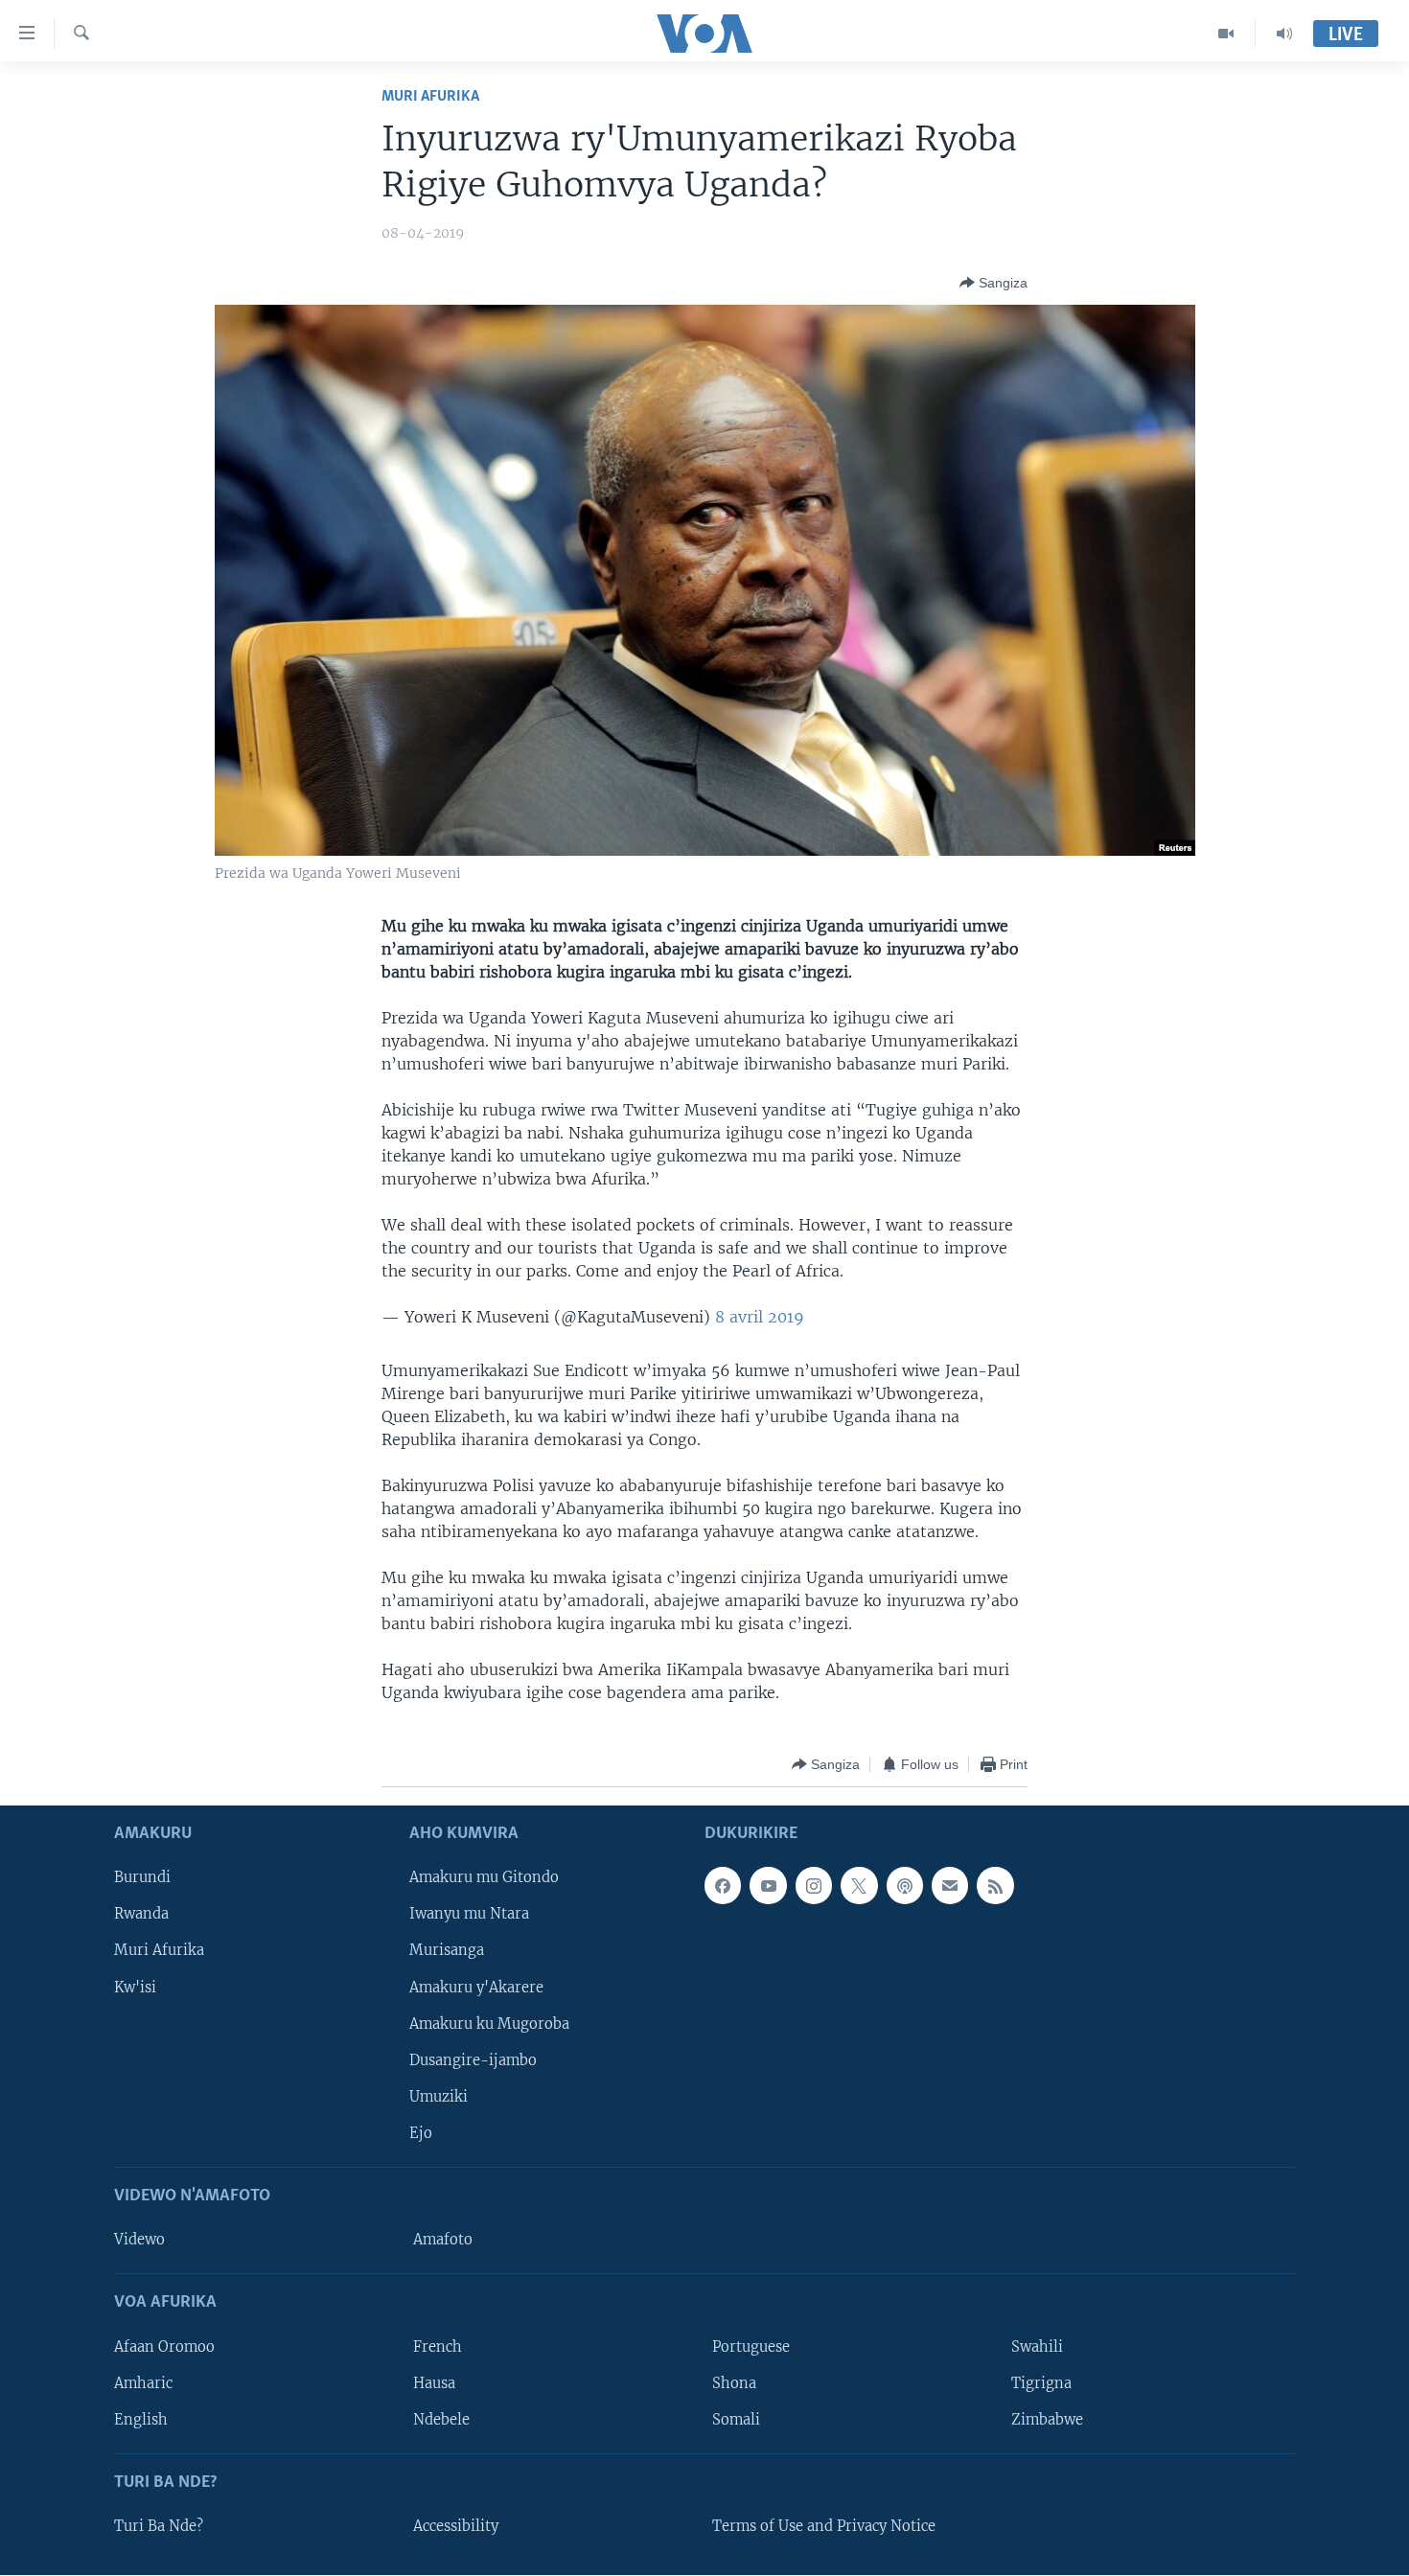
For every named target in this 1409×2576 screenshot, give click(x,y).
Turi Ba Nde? (159, 2526)
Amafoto (443, 2241)
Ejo (421, 2133)
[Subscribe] (950, 1886)
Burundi (142, 1878)
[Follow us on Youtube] (768, 1886)
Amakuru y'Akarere (476, 1988)
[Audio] (1284, 34)
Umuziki (439, 2097)
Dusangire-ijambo (473, 2060)
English (141, 2420)
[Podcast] (905, 1886)
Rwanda (141, 1915)
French (438, 2347)
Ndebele (441, 2420)
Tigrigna (1041, 2383)
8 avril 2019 (760, 1317)
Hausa (434, 2383)
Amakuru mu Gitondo (484, 1878)
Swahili (1037, 2347)
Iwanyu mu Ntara (469, 1915)
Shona (734, 2383)
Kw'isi (135, 1988)
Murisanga (447, 1951)
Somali (736, 2420)
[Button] (993, 283)
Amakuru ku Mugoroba (489, 2024)
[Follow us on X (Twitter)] (859, 1886)
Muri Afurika (430, 96)
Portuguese (751, 2347)
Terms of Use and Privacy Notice (824, 2526)
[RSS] (995, 1886)
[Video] (1226, 34)
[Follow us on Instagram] (814, 1886)
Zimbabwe (1047, 2420)
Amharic (143, 2383)
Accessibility (456, 2526)
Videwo (139, 2241)
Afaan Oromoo (164, 2347)
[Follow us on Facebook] (723, 1886)
